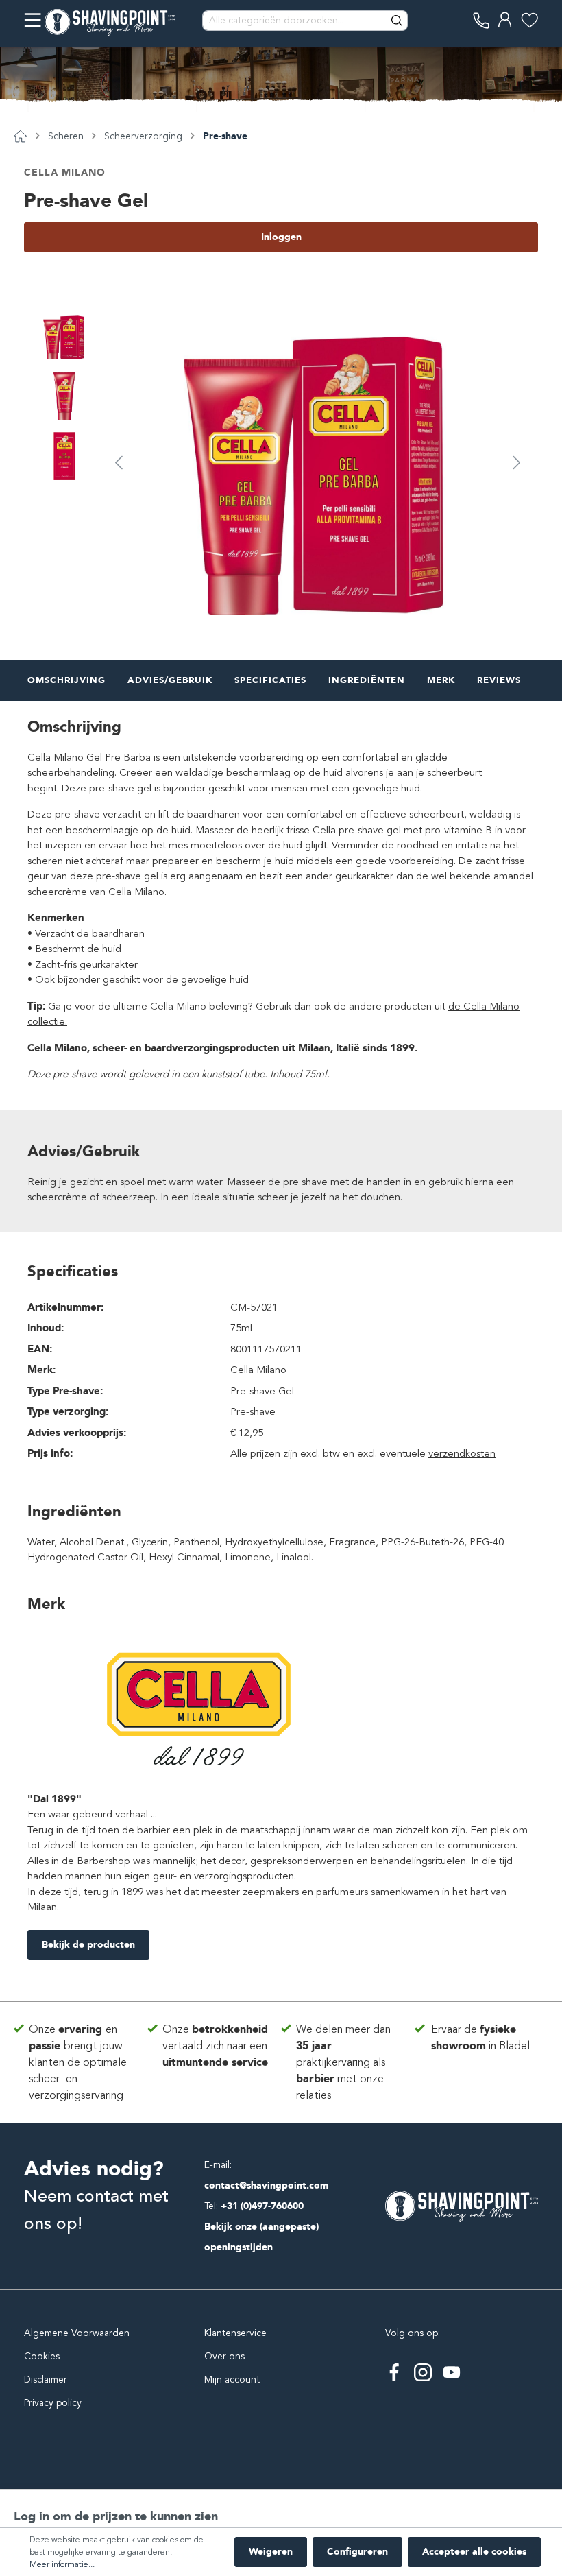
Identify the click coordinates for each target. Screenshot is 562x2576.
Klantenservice (235, 2333)
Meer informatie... (62, 2564)
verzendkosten (462, 1453)
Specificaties (270, 680)
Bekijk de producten (88, 1945)
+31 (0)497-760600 (262, 2206)
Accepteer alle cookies (474, 2552)
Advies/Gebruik (170, 680)
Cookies (42, 2356)
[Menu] (33, 20)
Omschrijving (66, 680)
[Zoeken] (398, 21)
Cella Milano (65, 172)
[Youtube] (452, 2372)
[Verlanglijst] (529, 20)
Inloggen (281, 237)
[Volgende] (517, 462)
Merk (441, 680)
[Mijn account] (505, 20)
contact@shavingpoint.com (266, 2185)
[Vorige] (119, 462)
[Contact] (481, 20)
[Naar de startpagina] (110, 21)
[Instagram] (423, 2372)
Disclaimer (46, 2380)
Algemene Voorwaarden (77, 2333)
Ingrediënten (367, 680)
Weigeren (271, 2552)
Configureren (357, 2552)
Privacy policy (53, 2403)
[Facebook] (394, 2372)
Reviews (499, 680)
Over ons (224, 2356)
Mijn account (232, 2380)
